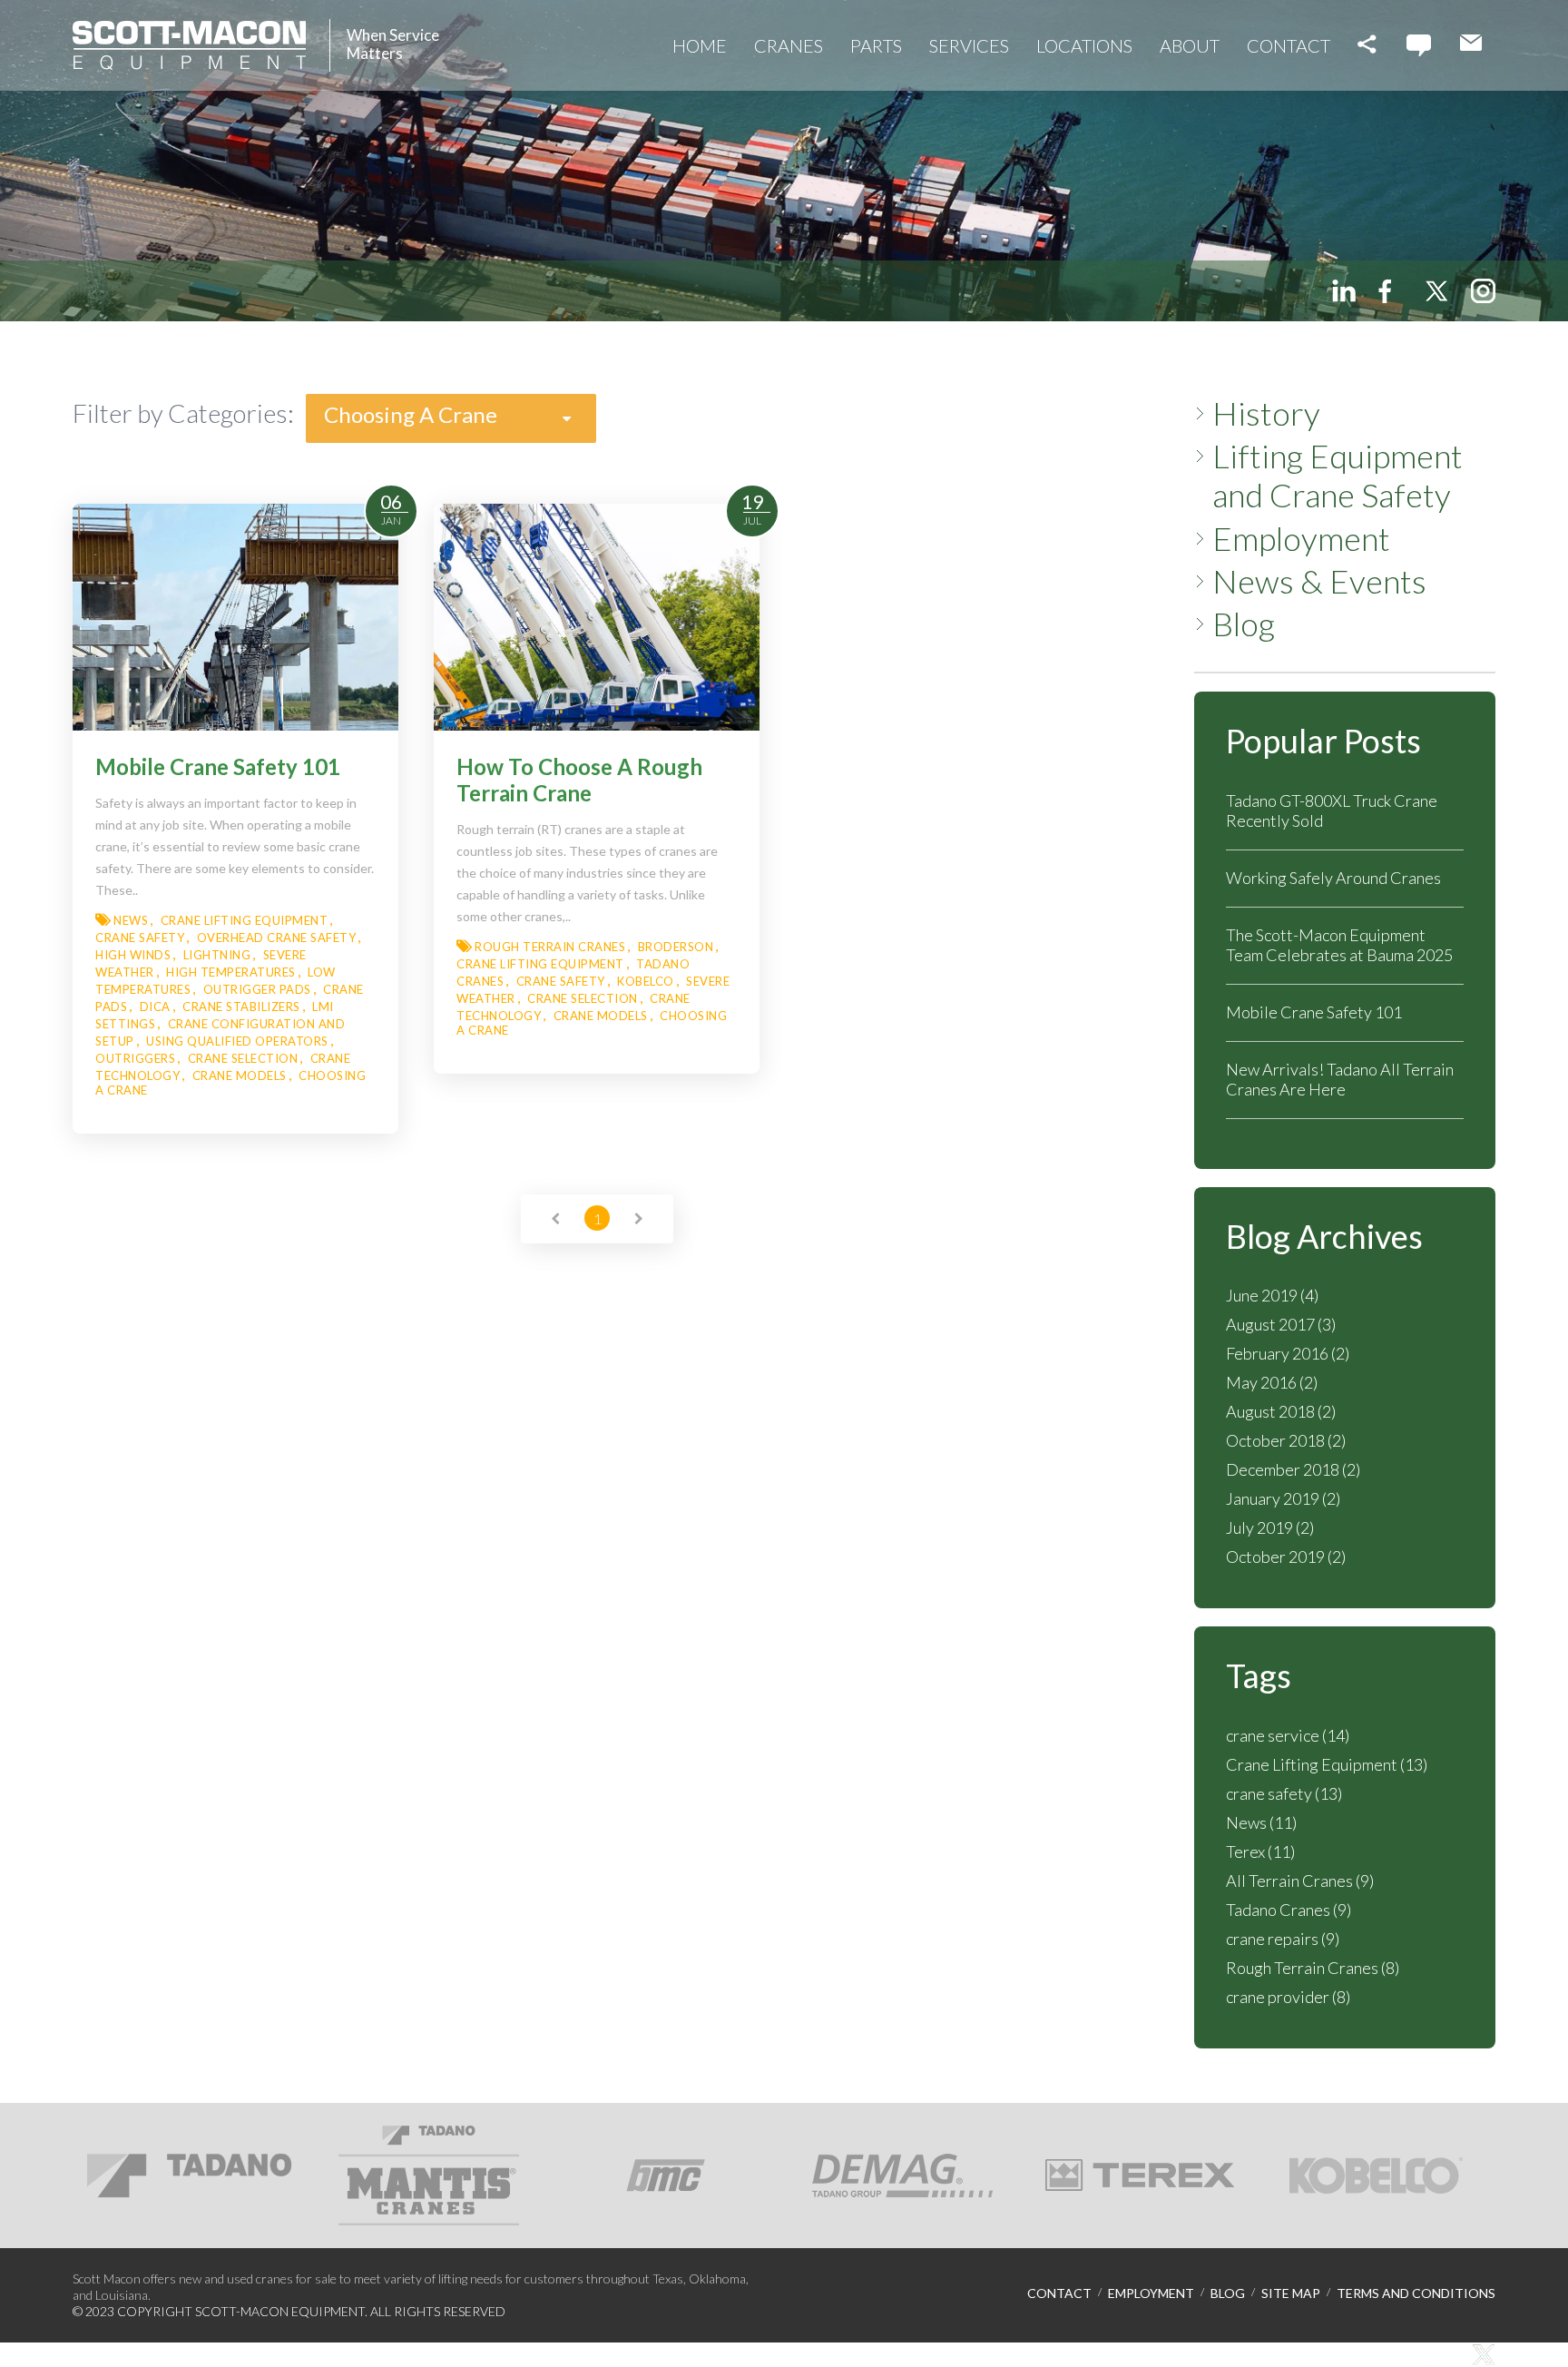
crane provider (1288, 1997)
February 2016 (1288, 1353)
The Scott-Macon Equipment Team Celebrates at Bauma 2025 (1339, 945)
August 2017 (1281, 1324)
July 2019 (1270, 1527)
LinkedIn (1344, 291)
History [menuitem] (1266, 413)
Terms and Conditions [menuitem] (1416, 2293)
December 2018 (1293, 1469)
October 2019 (1286, 1557)
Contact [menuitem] (1059, 2293)
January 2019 (1283, 1498)
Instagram (1483, 291)
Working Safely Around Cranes (1333, 878)
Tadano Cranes (1289, 1910)
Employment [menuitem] (1301, 539)
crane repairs (1283, 1939)
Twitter (1436, 291)
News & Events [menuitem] (1319, 581)
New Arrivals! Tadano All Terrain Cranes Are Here (1340, 1079)
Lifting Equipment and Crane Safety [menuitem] (1338, 476)
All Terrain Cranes (1300, 1881)
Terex (1260, 1851)
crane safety (1284, 1793)
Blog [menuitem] (1244, 624)
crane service (1288, 1735)
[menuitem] (700, 45)
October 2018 (1286, 1440)
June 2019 (1272, 1295)
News (1261, 1822)
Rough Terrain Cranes (1313, 1968)
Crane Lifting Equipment (1327, 1764)
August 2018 (1281, 1411)
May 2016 (1272, 1382)
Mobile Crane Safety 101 (1314, 1012)
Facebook (1390, 291)
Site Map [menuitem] (1291, 2293)
